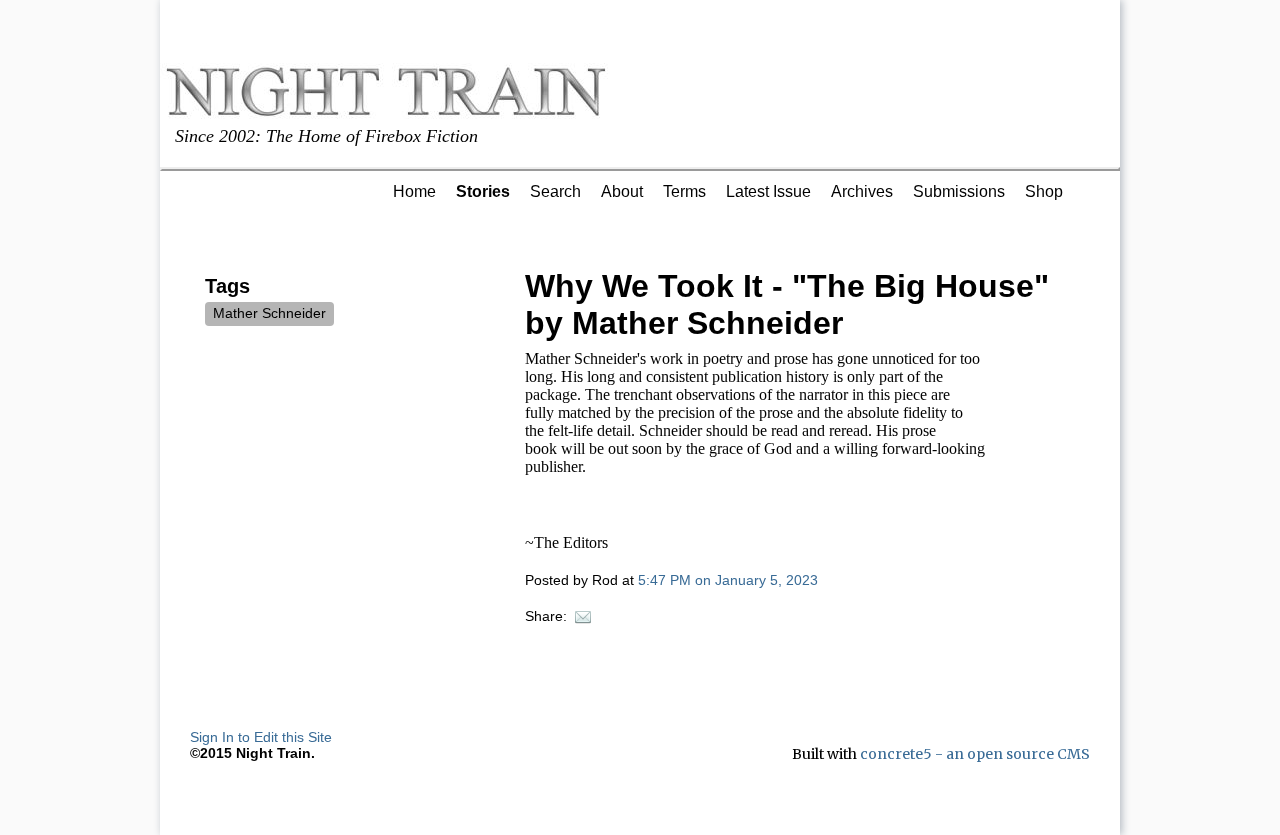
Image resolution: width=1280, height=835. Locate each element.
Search (555, 191)
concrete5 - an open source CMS (975, 754)
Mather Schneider (269, 313)
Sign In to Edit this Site (261, 737)
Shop (1044, 191)
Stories (483, 191)
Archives (862, 191)
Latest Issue (768, 191)
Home (414, 191)
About (622, 191)
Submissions (959, 191)
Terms (684, 191)
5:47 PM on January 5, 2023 (728, 580)
